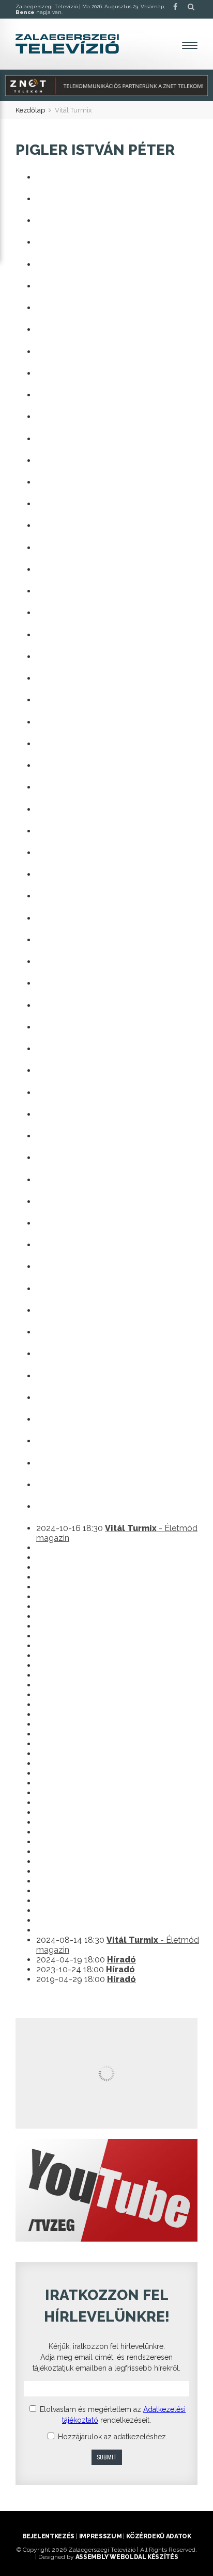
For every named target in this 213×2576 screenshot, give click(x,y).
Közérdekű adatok (158, 2536)
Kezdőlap (30, 110)
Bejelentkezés (48, 2536)
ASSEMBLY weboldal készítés (127, 2557)
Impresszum (100, 2536)
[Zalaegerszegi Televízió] (67, 44)
